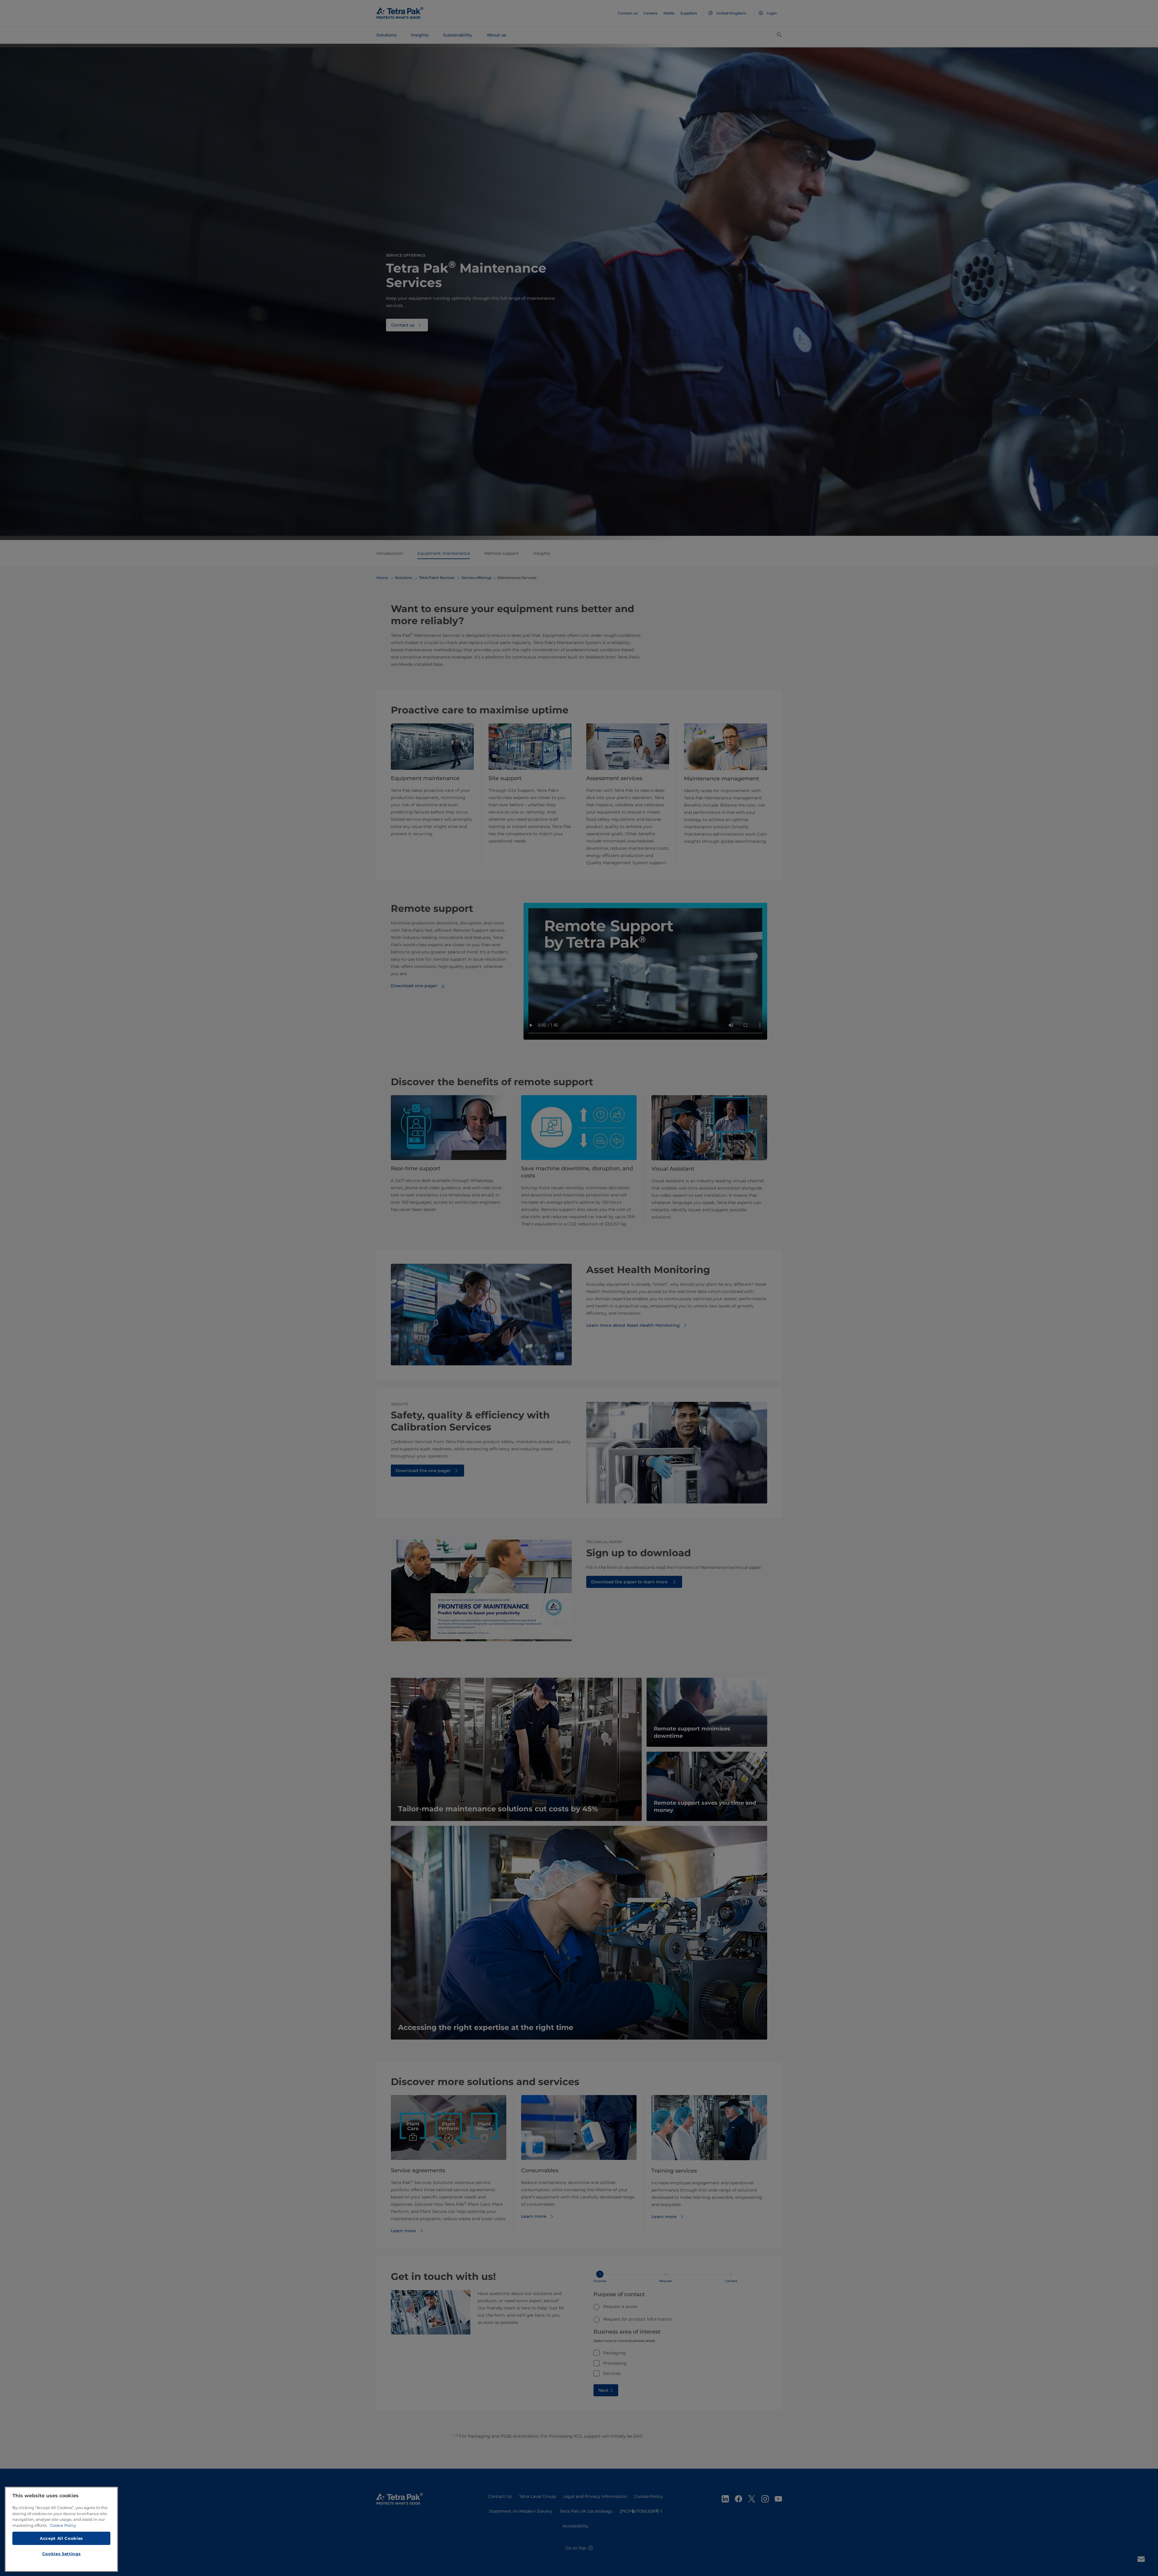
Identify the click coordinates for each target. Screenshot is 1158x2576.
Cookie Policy (63, 2525)
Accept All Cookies (61, 2538)
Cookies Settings (62, 2554)
